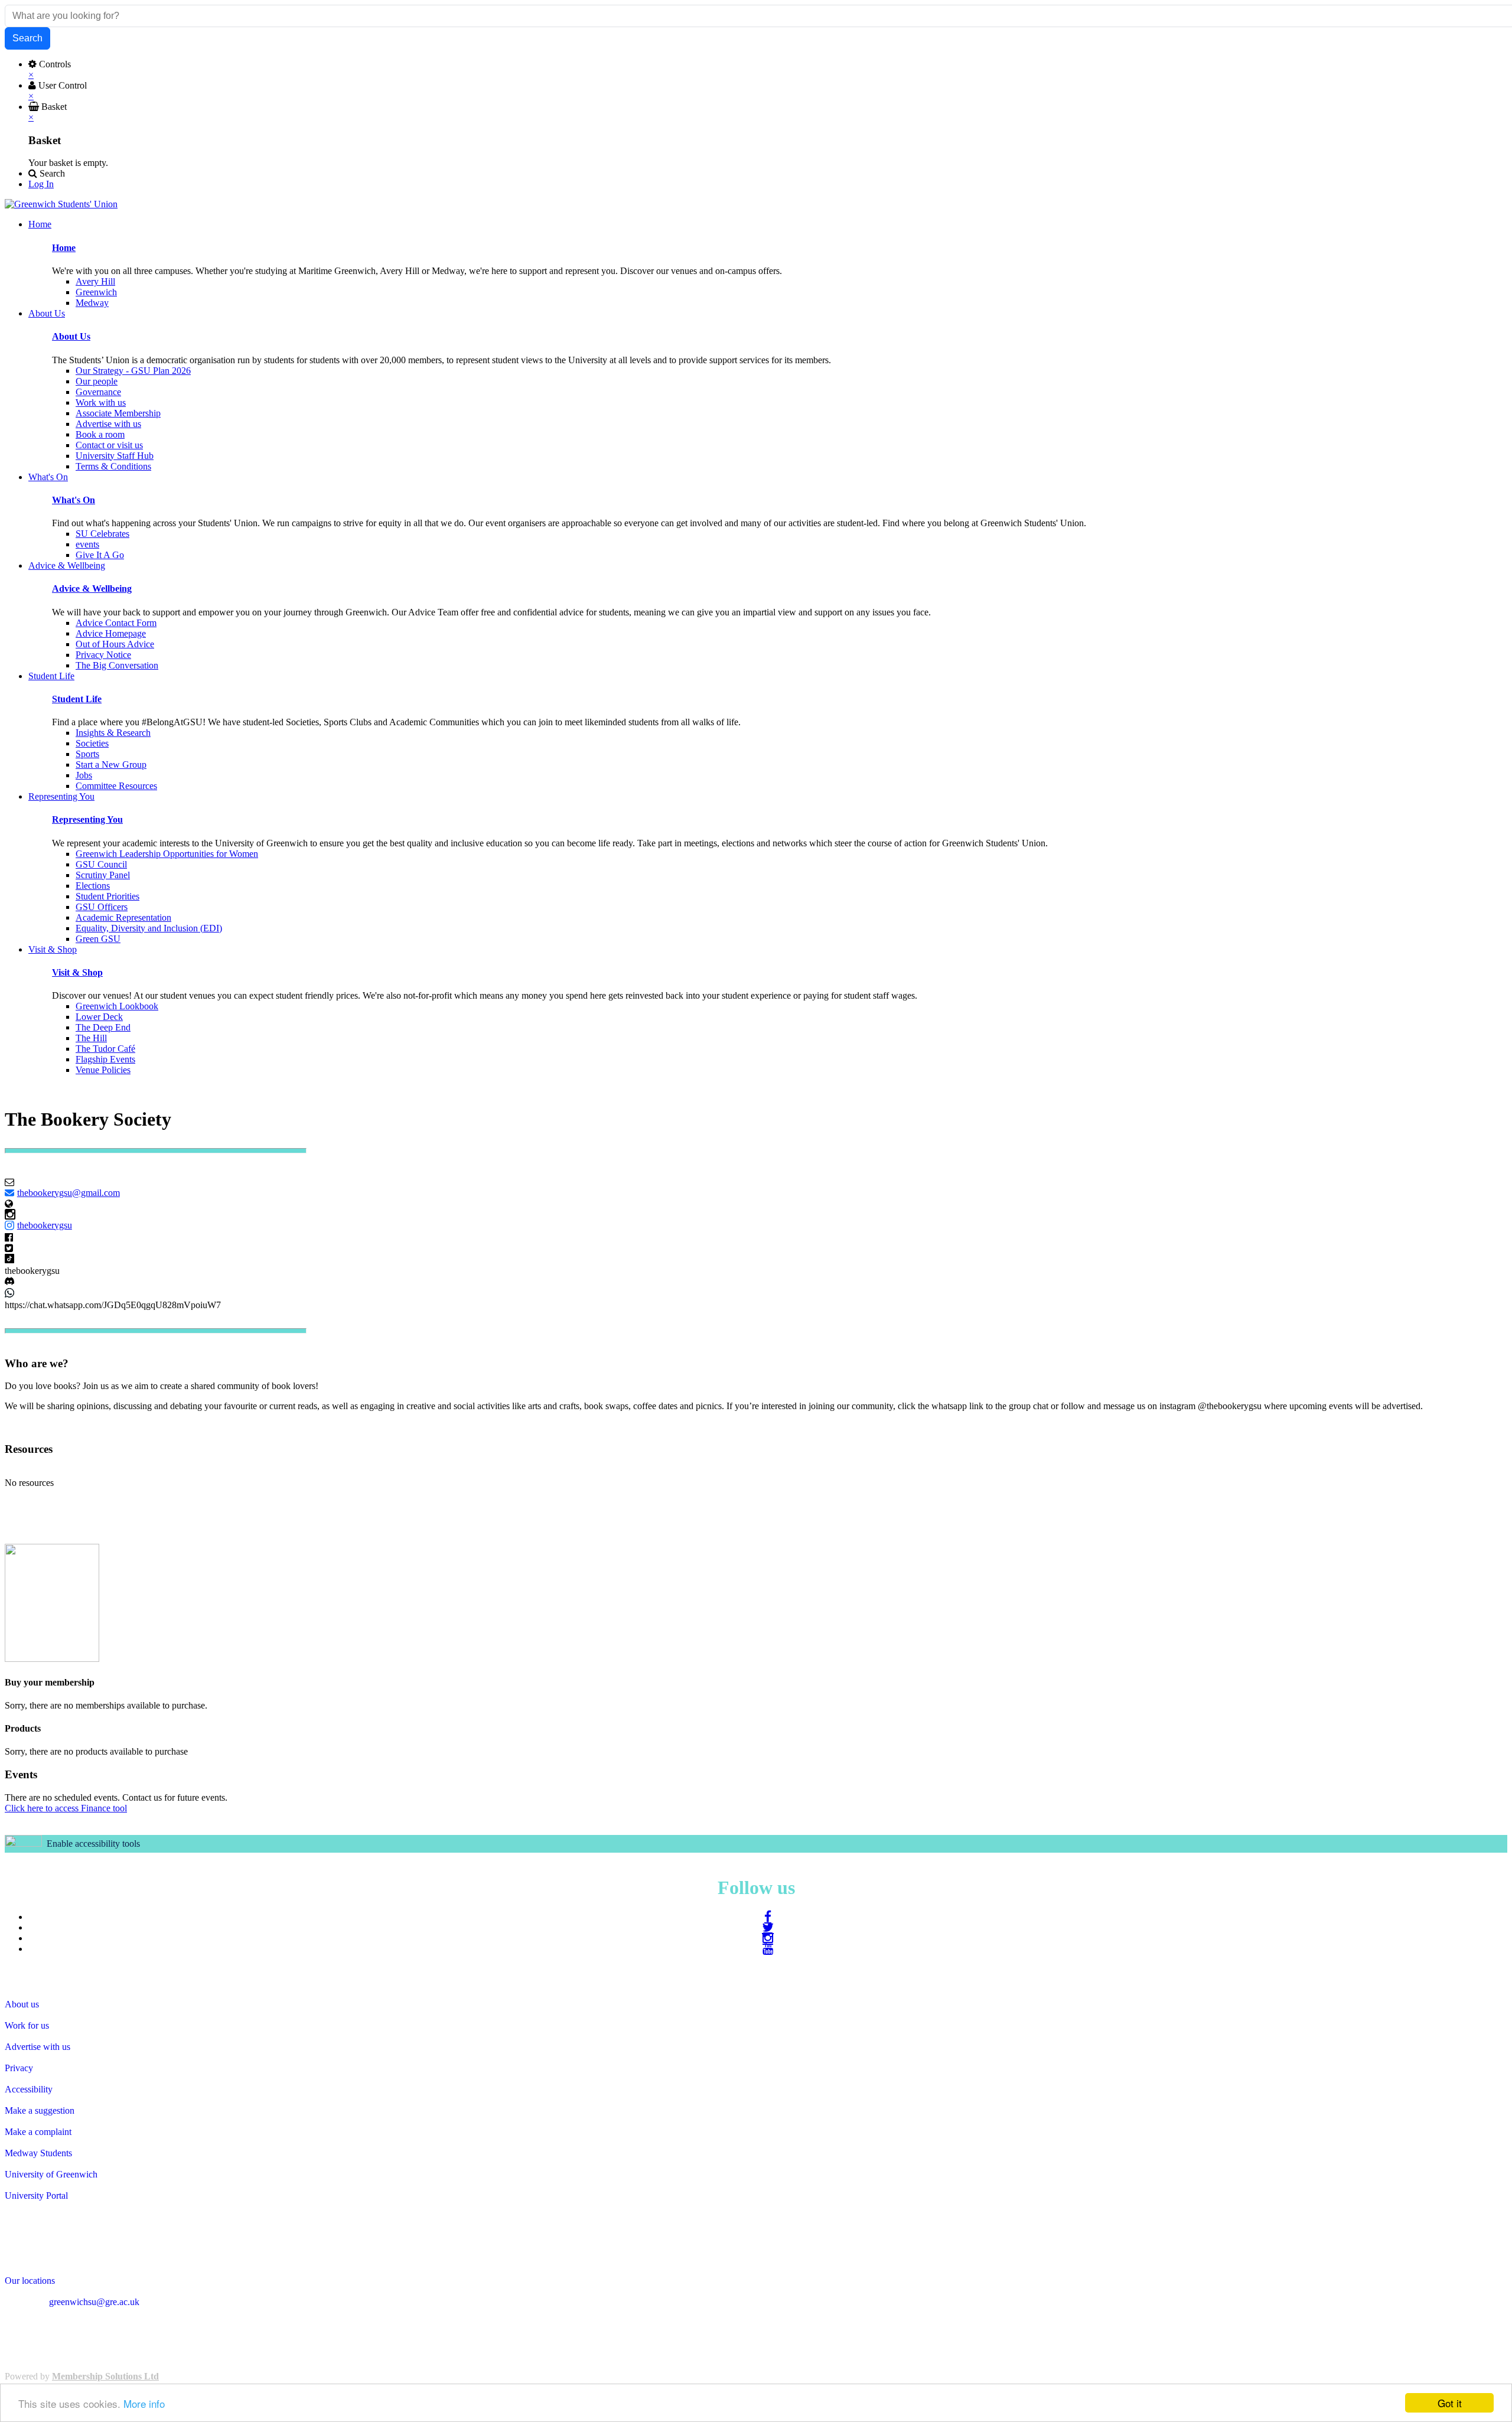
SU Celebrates (102, 534)
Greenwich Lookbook (117, 1006)
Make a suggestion (40, 2110)
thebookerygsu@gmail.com (69, 1193)
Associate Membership (118, 413)
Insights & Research (113, 733)
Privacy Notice (103, 655)
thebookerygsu (45, 1225)
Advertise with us (108, 424)
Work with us (101, 402)
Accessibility (29, 2089)
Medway (92, 303)
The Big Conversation (117, 665)
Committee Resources (116, 786)
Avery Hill (95, 281)
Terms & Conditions (113, 466)
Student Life (77, 699)
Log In (41, 184)
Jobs (84, 775)
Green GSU (98, 939)
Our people (97, 381)
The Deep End (103, 1027)
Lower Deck (99, 1017)
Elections (93, 886)
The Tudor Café (105, 1049)
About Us (71, 336)
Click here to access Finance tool (66, 1808)
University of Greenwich (51, 2174)
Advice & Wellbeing (92, 589)
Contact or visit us (109, 445)
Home (64, 248)
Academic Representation (123, 917)
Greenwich (96, 292)
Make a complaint (38, 2132)
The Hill (91, 1038)
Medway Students (38, 2153)
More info (144, 2403)
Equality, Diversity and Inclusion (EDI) (149, 928)
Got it (1450, 2403)
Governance (98, 392)
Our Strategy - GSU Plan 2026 (133, 371)
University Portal (36, 2196)
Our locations (30, 2281)
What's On (74, 500)
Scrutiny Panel (103, 875)
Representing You (87, 819)
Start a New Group (111, 765)
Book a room (100, 434)
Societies (92, 743)
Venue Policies (103, 1070)
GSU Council (101, 864)
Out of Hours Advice (115, 644)
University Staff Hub (115, 456)
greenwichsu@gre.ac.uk (94, 2302)
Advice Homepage (111, 633)
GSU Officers (102, 907)
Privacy (19, 2068)
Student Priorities (107, 896)
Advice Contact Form (116, 623)
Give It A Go (100, 555)
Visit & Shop (77, 972)
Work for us (27, 2025)
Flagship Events (105, 1059)
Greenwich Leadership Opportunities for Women (167, 854)
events (87, 544)
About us (22, 2004)
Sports (87, 754)
